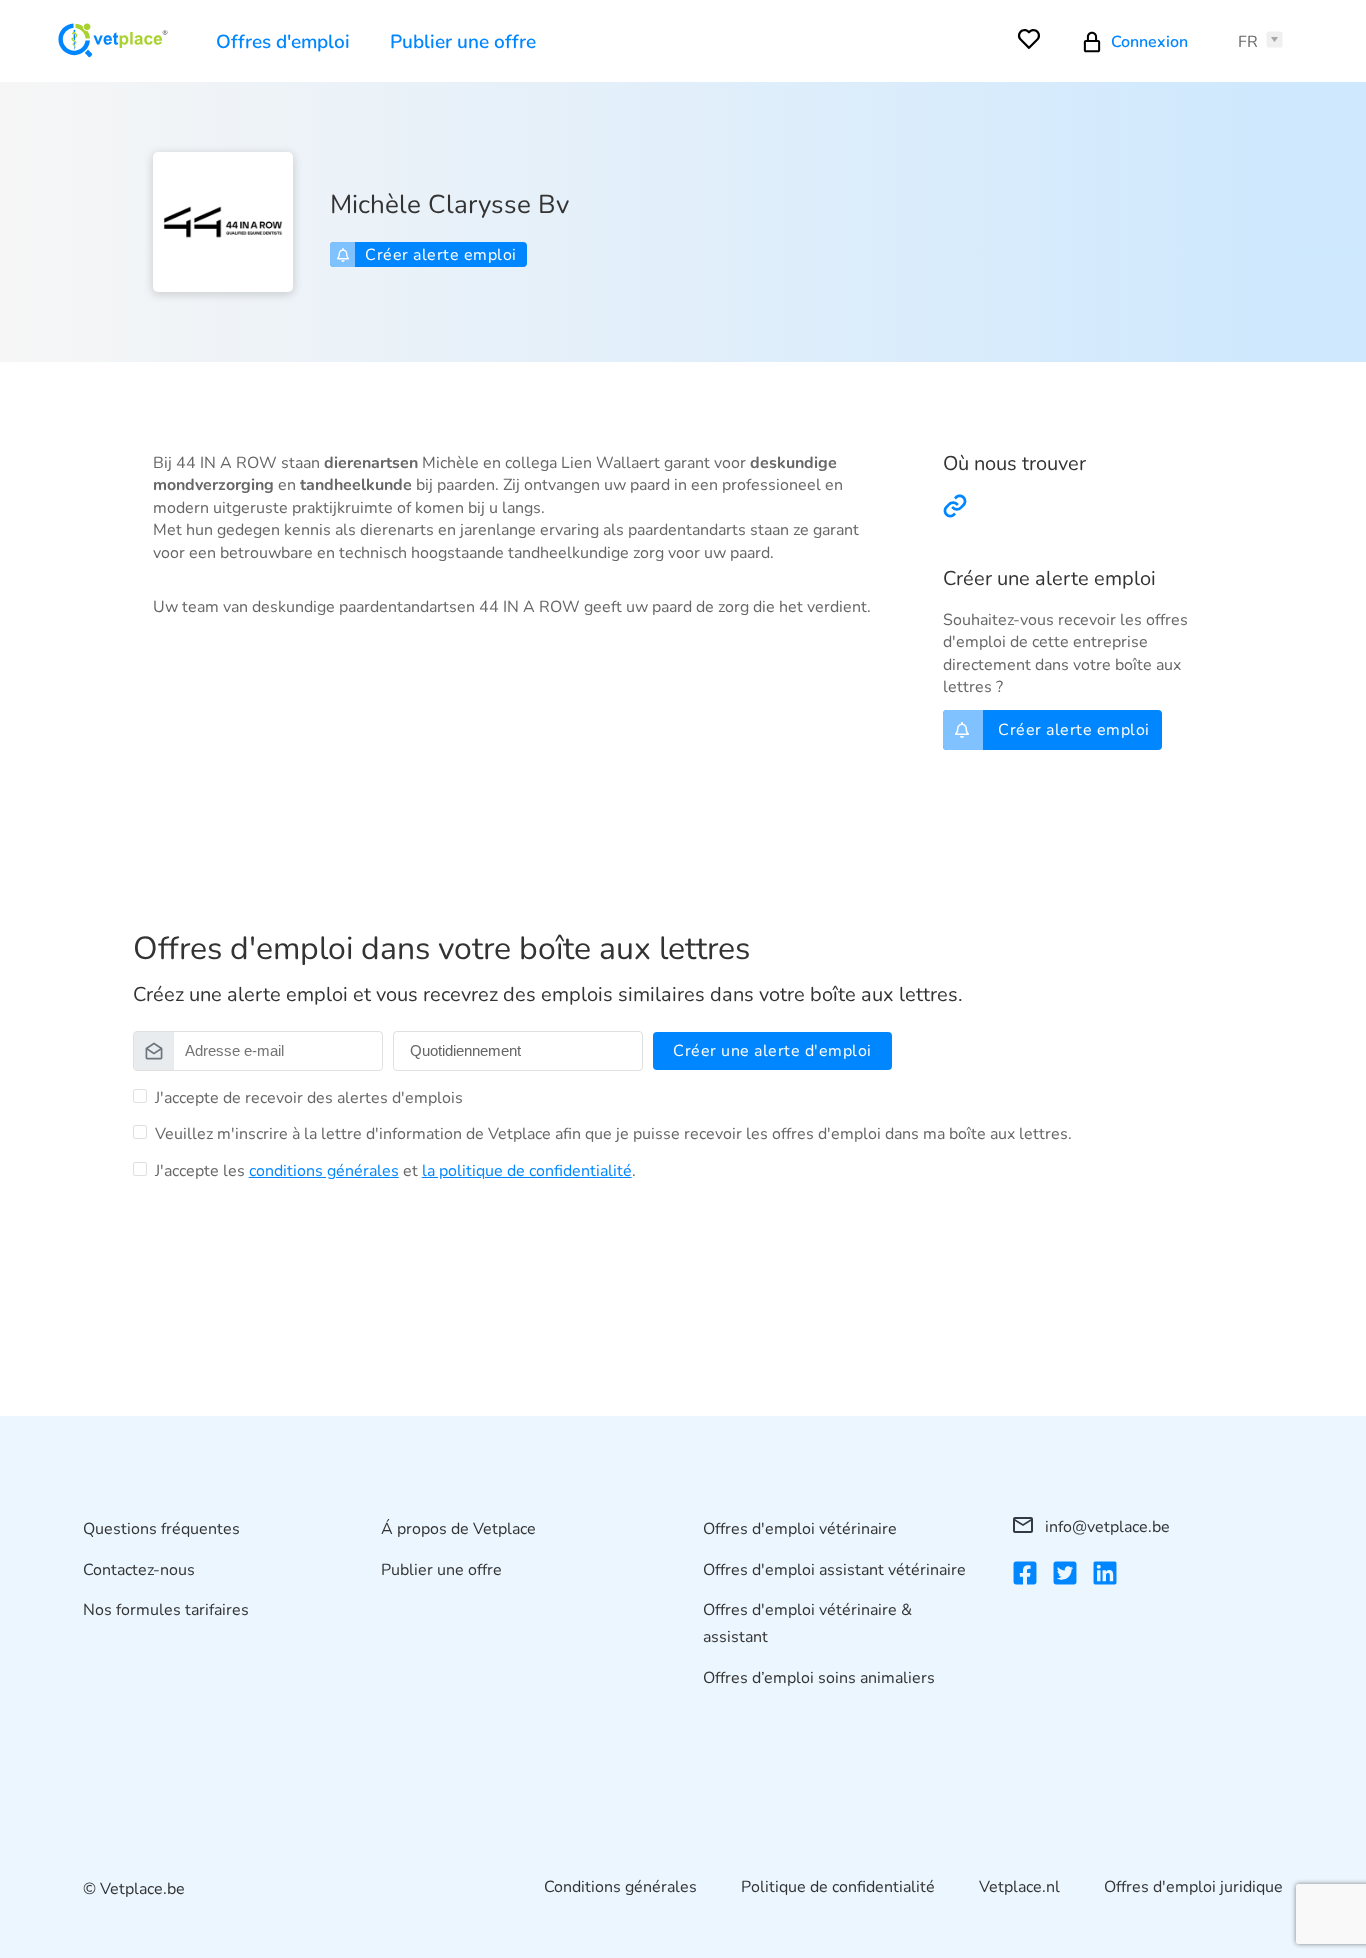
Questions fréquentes (161, 1529)
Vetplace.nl (1019, 1887)
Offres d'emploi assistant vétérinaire (834, 1570)
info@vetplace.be (1105, 1527)
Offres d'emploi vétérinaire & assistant (807, 1623)
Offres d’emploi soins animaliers (819, 1678)
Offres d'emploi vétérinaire (800, 1529)
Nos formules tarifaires (166, 1610)
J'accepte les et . (395, 1171)
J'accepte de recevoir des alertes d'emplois (309, 1098)
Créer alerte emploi (441, 255)
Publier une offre (463, 42)
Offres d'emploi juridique (1193, 1887)
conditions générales (324, 1171)
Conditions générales (620, 1887)
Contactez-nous (139, 1570)
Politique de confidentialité (838, 1887)
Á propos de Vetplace (458, 1529)
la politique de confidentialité (527, 1171)
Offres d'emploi (283, 42)
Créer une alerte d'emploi (772, 1051)
